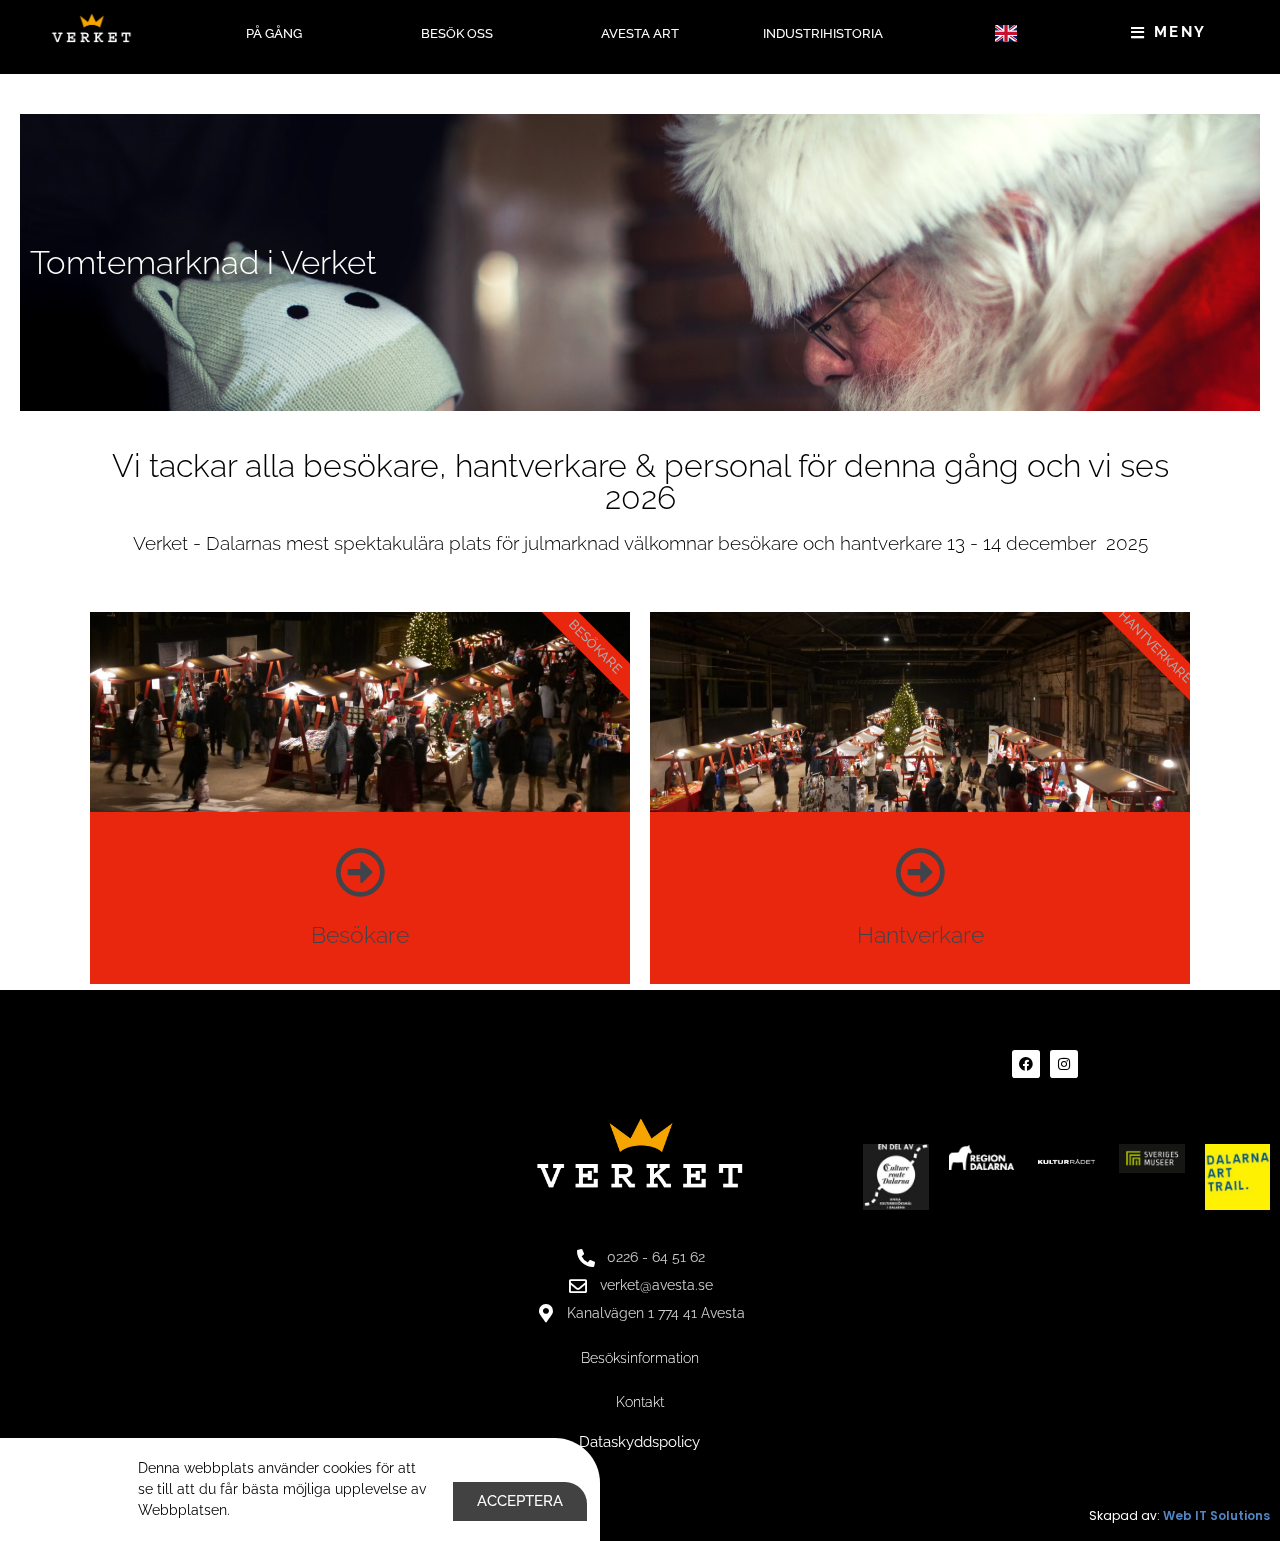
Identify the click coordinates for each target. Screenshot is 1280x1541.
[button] (1005, 33)
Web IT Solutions (1216, 1515)
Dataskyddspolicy (639, 1442)
